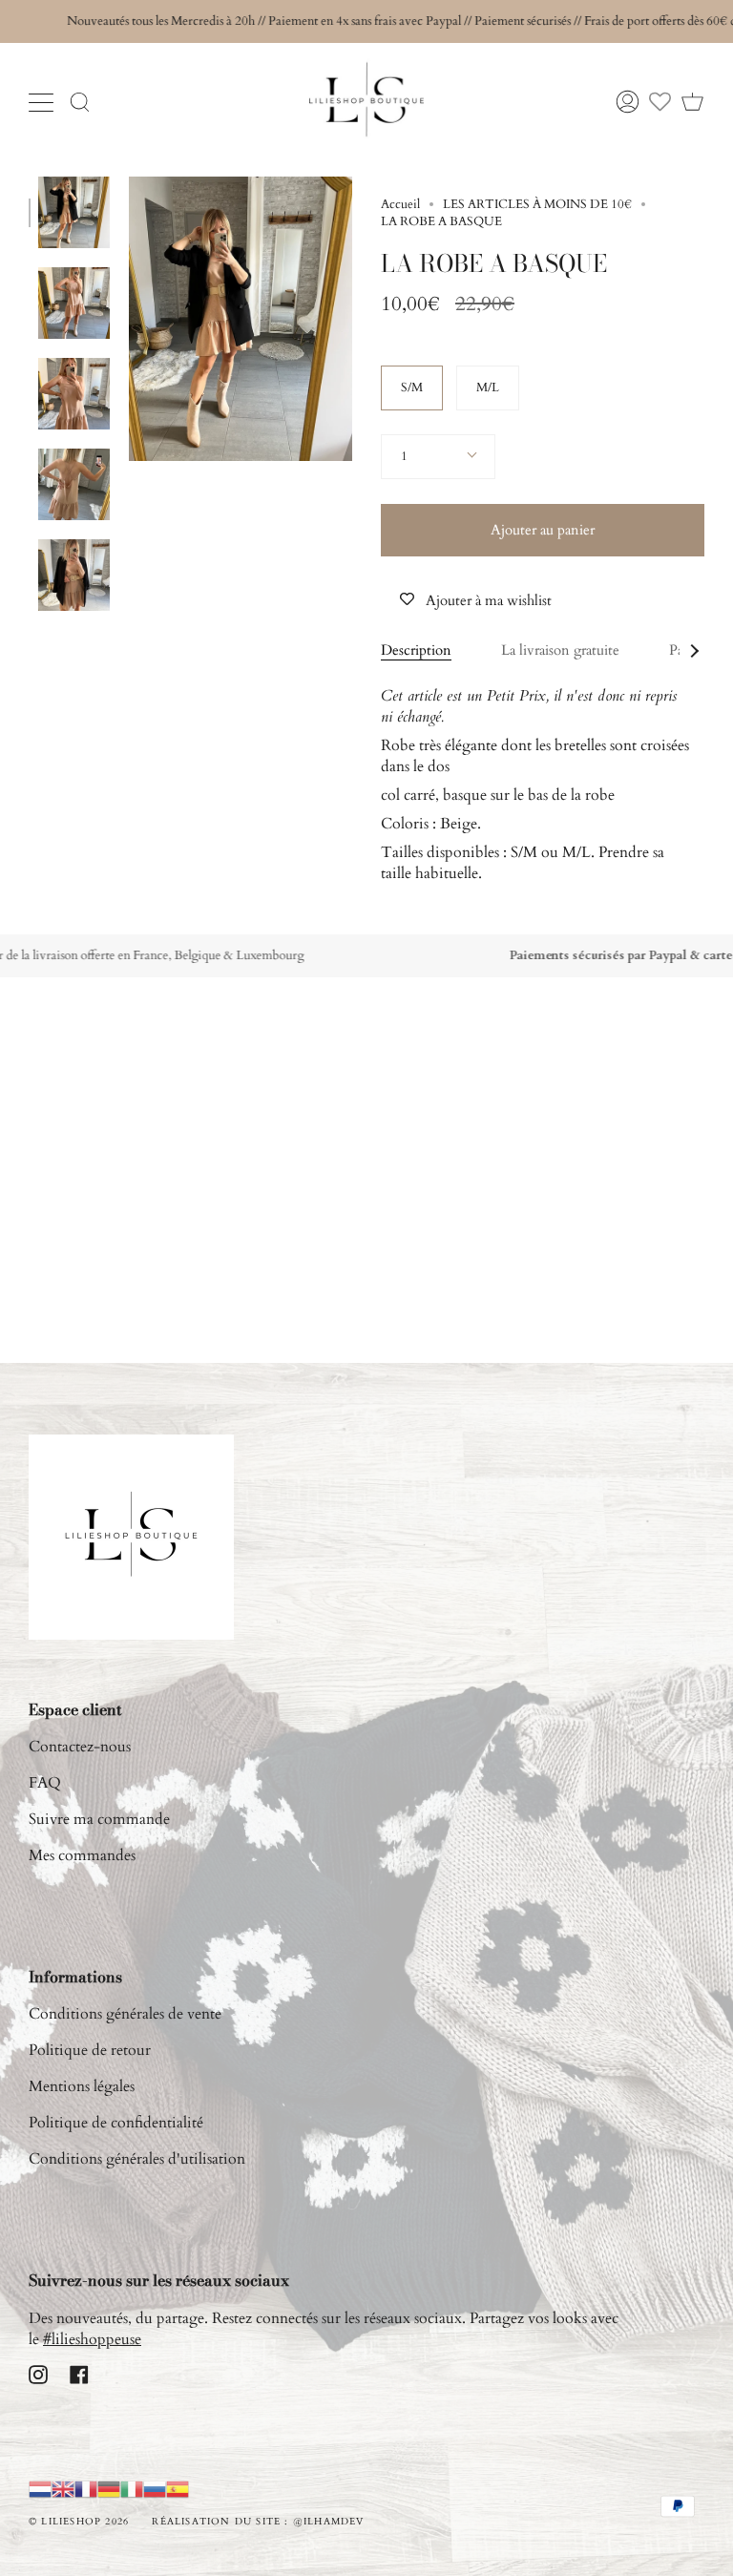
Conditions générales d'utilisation (137, 2159)
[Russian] (155, 2489)
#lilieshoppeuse (92, 2339)
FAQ (45, 1783)
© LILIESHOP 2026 (79, 2522)
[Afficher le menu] (43, 102)
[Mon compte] (628, 102)
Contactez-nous (80, 1747)
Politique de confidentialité (116, 2123)
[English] (63, 2489)
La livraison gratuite (560, 650)
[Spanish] (178, 2489)
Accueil (400, 204)
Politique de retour (90, 2050)
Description (416, 650)
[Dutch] (40, 2489)
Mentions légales (82, 2086)
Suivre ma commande (99, 1819)
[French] (86, 2489)
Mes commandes (82, 1855)
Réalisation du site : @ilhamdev (258, 2522)
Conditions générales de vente (125, 2014)
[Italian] (132, 2489)
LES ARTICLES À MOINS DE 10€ (537, 204)
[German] (109, 2489)
